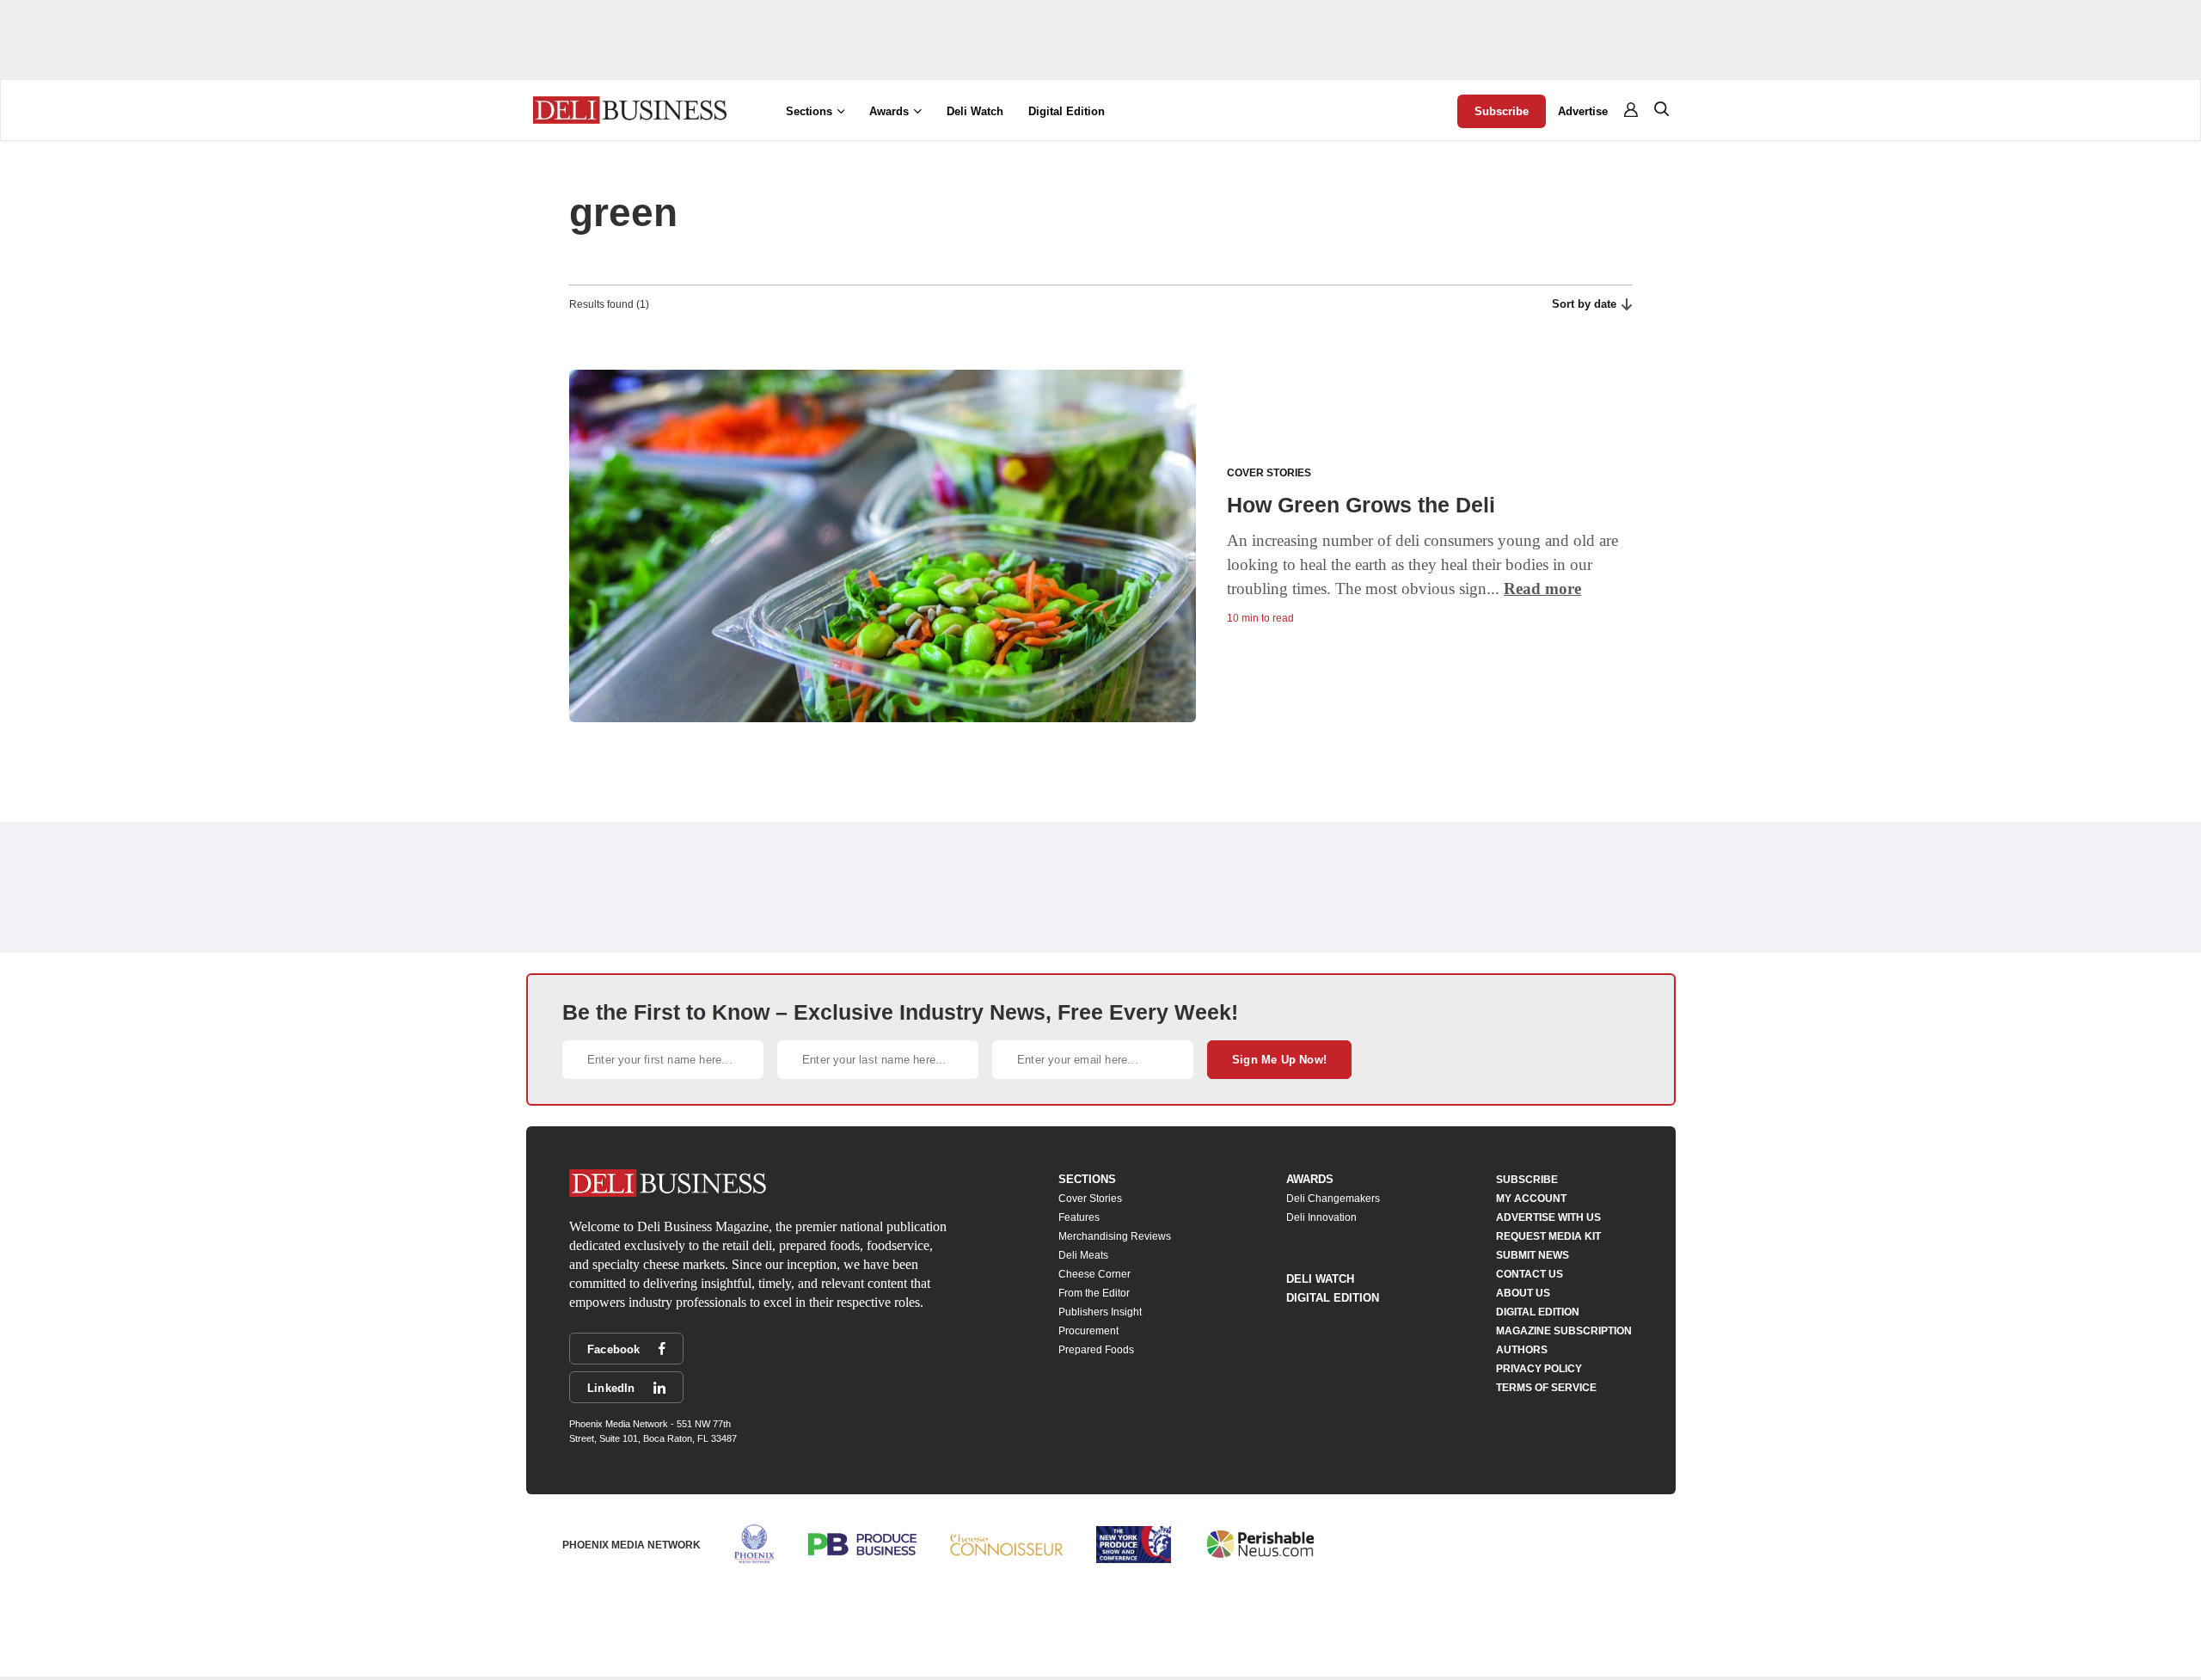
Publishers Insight (1100, 1312)
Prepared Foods (1096, 1350)
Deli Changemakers (1333, 1199)
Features (1079, 1217)
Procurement (1088, 1331)
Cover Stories (1090, 1199)
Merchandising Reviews (1115, 1236)
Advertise (1583, 111)
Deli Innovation (1321, 1217)
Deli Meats (1083, 1255)
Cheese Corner (1094, 1274)
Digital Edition (1067, 111)
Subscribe (1502, 111)
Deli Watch (975, 111)
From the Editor (1094, 1293)
